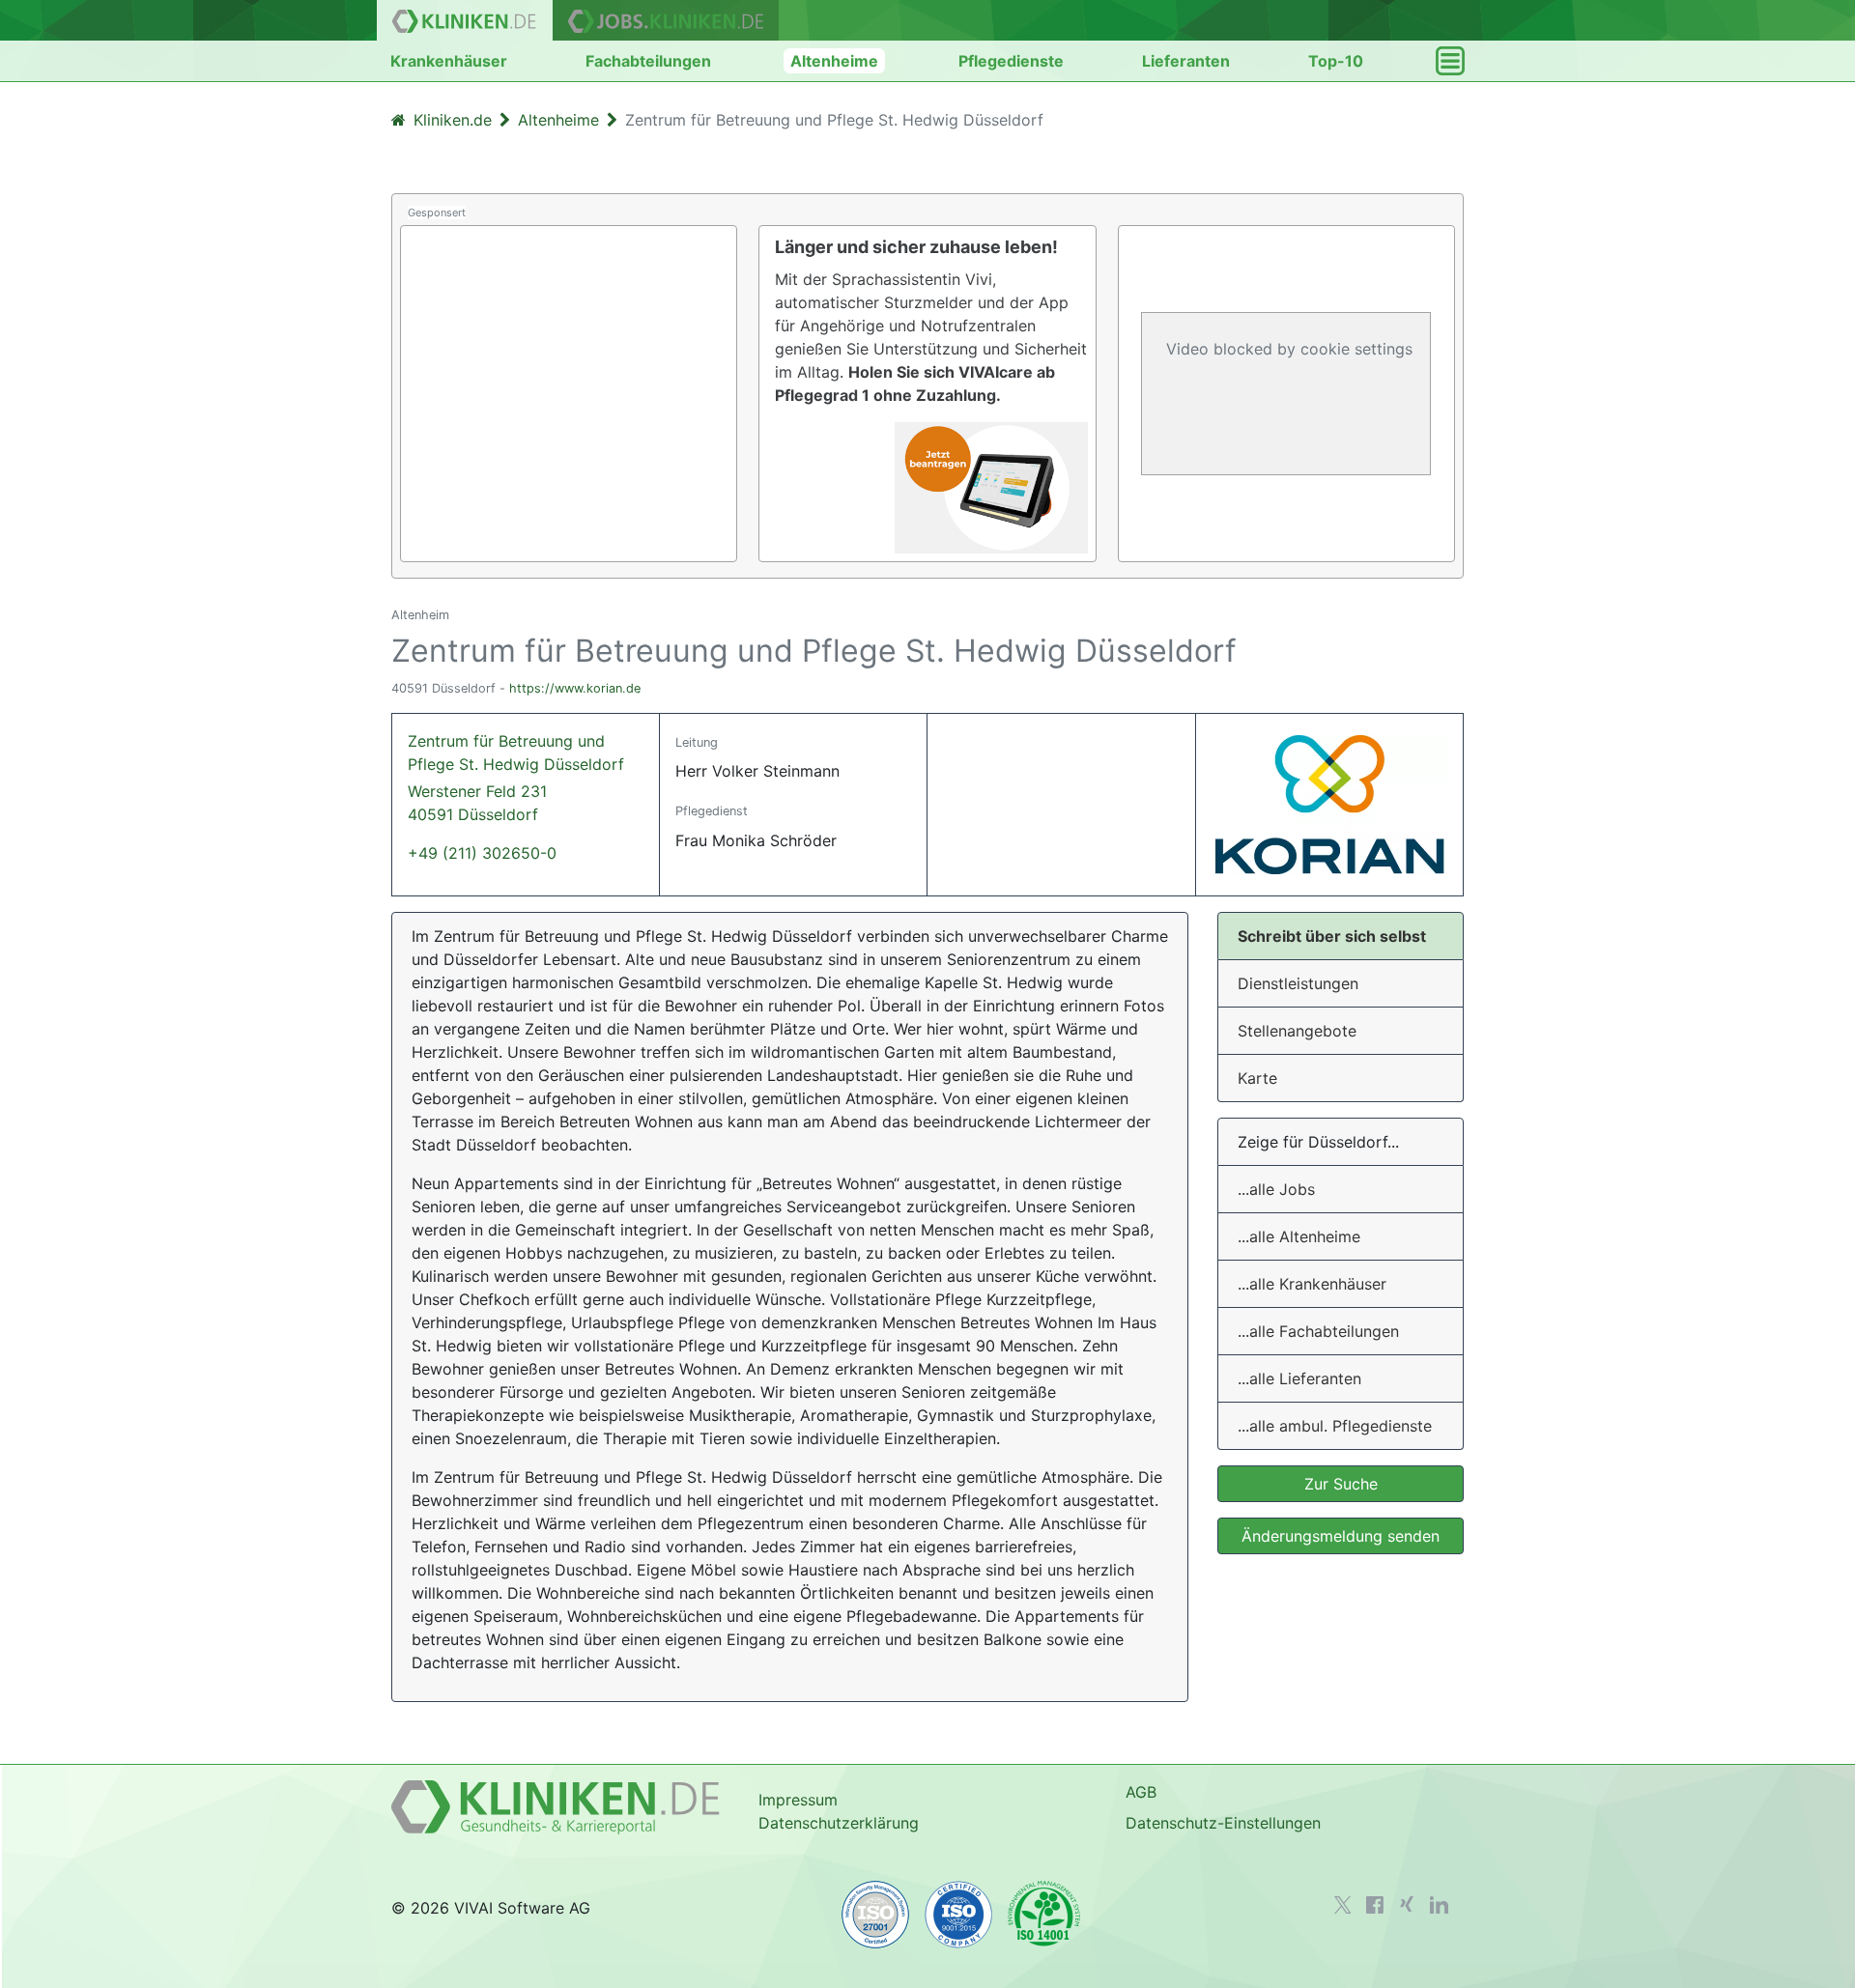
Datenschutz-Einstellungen (1223, 1823)
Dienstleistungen (1298, 983)
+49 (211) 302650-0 (482, 853)
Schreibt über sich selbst (1332, 936)
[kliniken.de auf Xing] (1407, 1904)
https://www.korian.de (575, 688)
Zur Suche (1341, 1484)
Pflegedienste (1011, 61)
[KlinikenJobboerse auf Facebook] (1375, 1905)
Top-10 (1336, 61)
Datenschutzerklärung (839, 1823)
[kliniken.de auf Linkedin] (1439, 1905)
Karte (1257, 1078)
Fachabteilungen (648, 61)
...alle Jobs (1276, 1189)
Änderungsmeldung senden (1341, 1536)
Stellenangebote (1297, 1031)
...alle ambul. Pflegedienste (1335, 1426)
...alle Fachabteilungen (1318, 1331)
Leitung (697, 742)
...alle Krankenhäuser (1312, 1284)
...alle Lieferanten (1299, 1378)
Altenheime (834, 61)
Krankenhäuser (449, 61)
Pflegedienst (712, 811)
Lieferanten (1186, 61)
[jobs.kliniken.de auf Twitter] (1343, 1905)
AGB (1141, 1792)
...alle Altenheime (1299, 1236)
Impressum (798, 1800)
